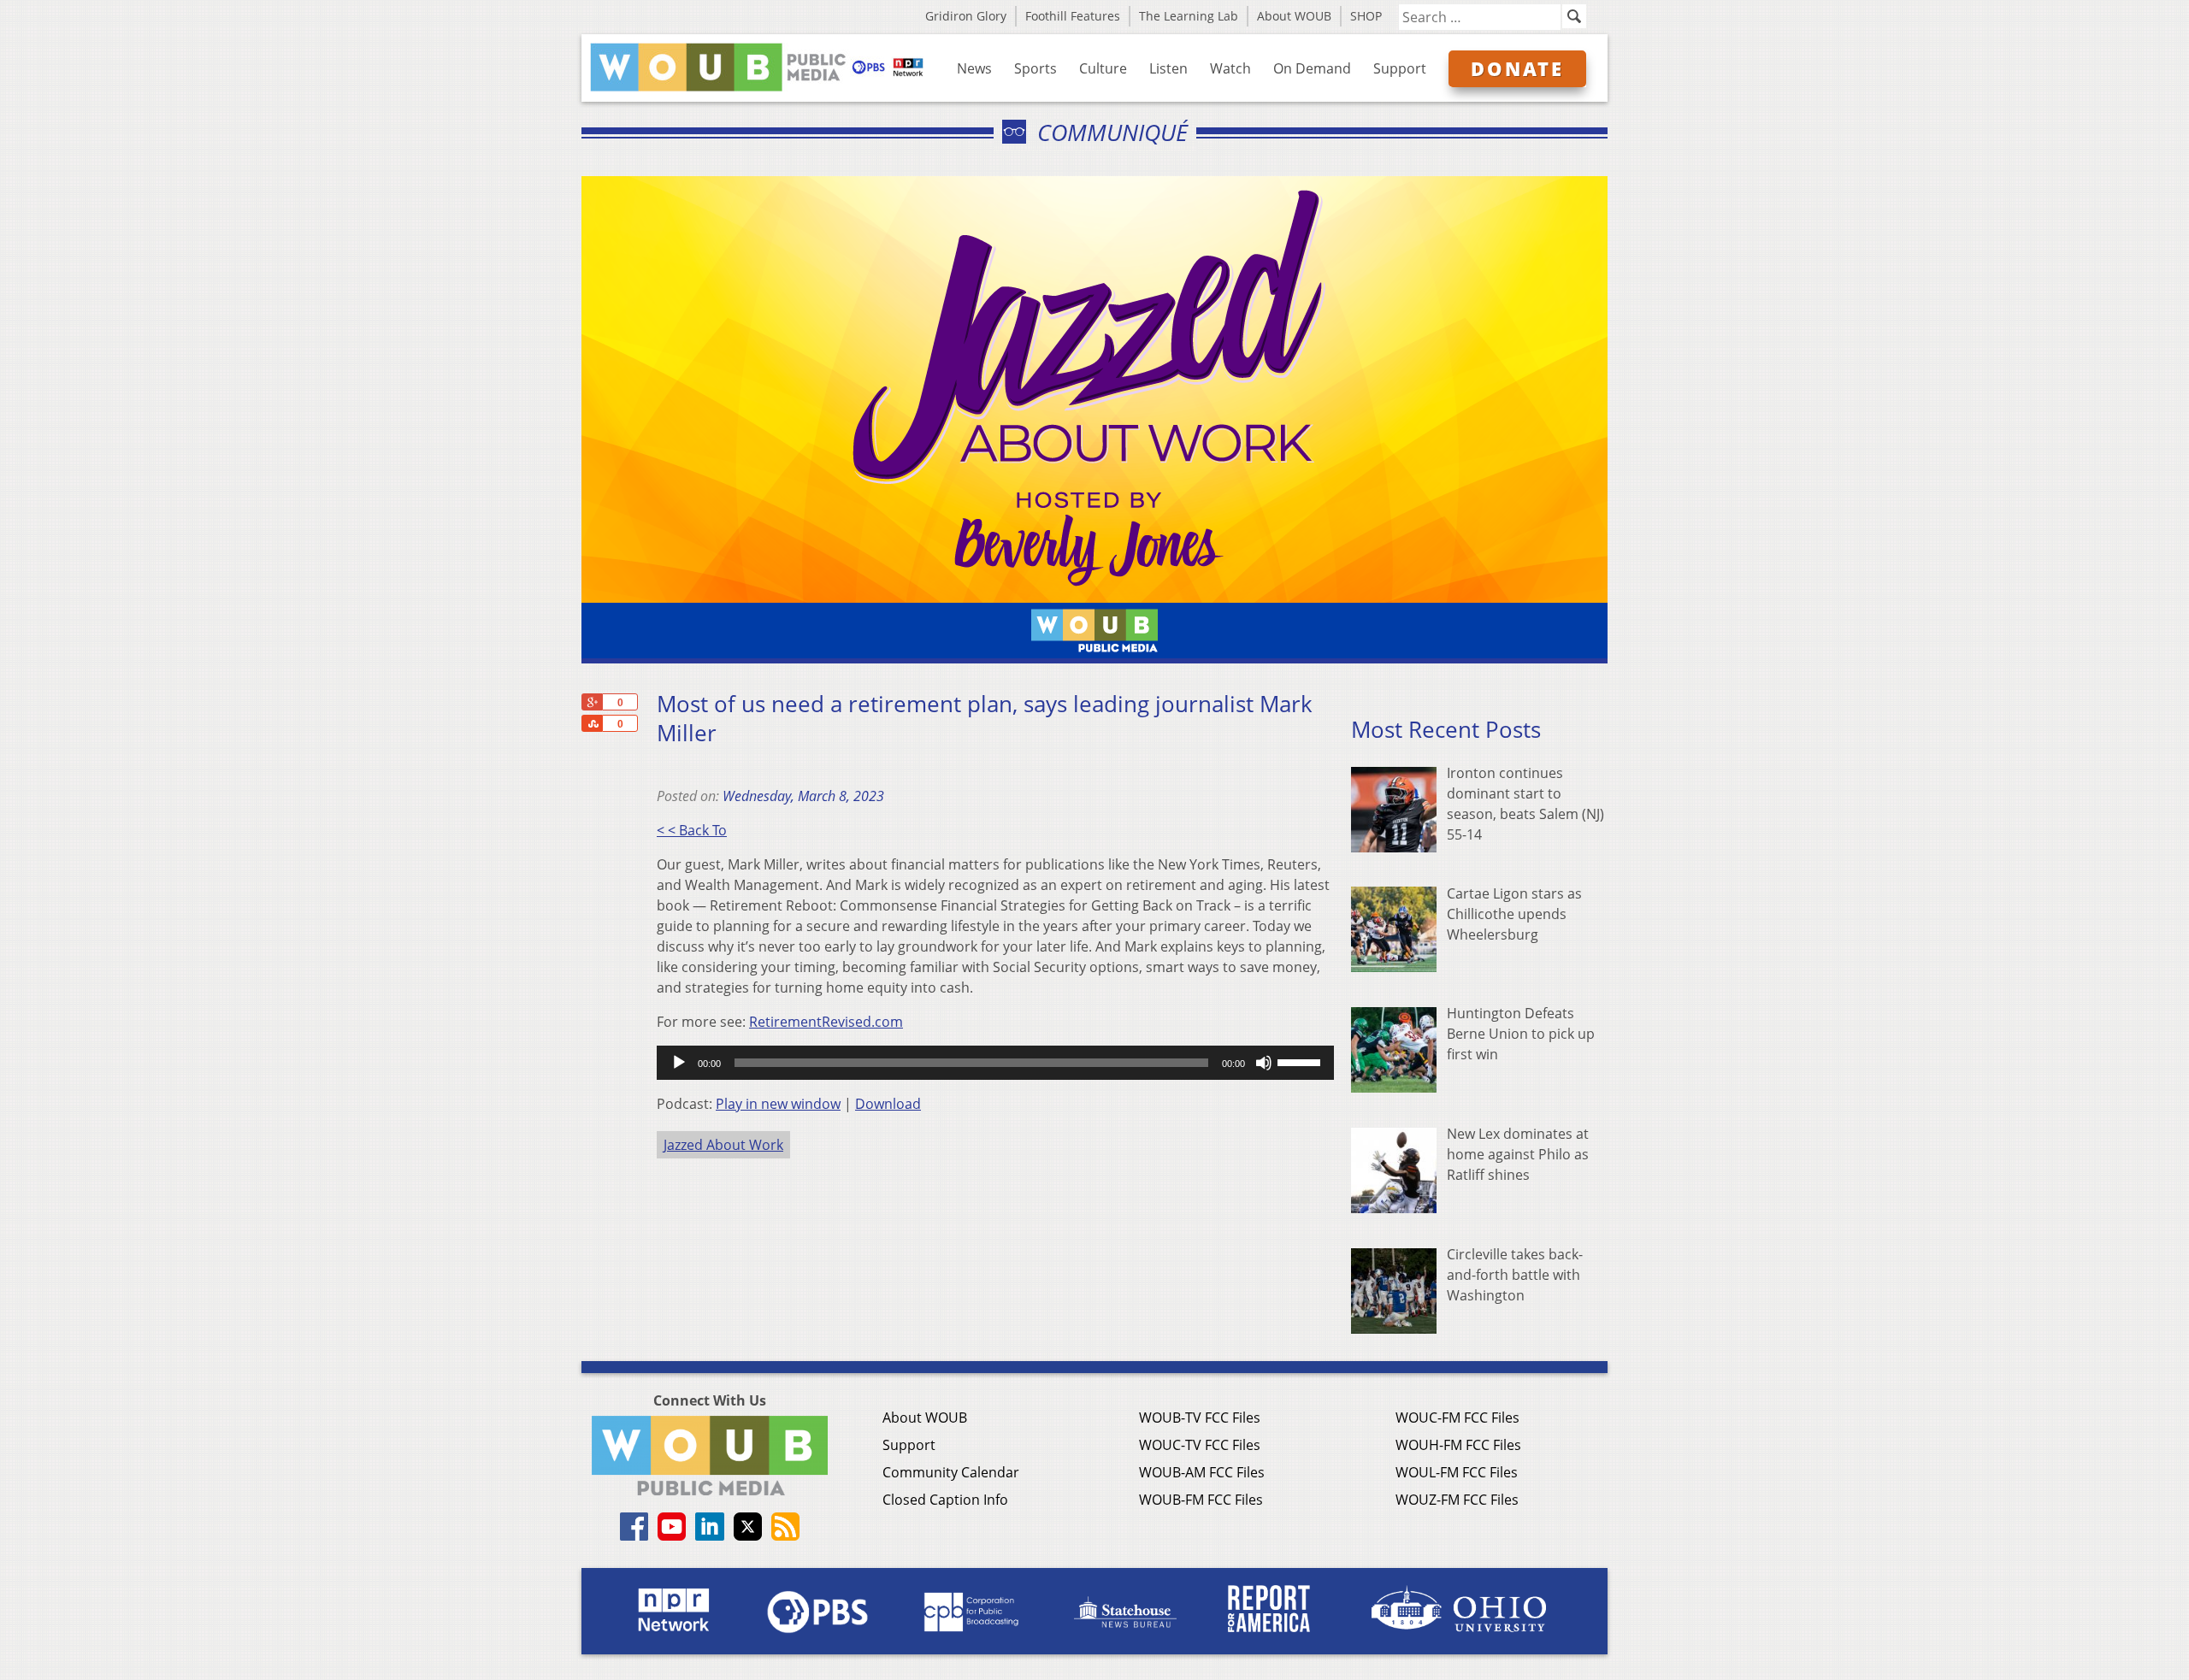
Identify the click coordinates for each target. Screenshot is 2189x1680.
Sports (1035, 68)
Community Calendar (951, 1472)
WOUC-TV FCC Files (1200, 1445)
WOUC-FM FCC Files (1457, 1418)
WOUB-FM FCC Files (1201, 1500)
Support (1400, 68)
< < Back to (692, 830)
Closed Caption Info (945, 1500)
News (974, 68)
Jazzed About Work (723, 1145)
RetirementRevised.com (826, 1022)
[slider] (1301, 1061)
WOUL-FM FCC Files (1457, 1472)
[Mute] (1264, 1063)
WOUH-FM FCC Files (1458, 1445)
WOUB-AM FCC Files (1202, 1472)
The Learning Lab (1189, 16)
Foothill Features (1073, 16)
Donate (1517, 68)
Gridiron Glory (966, 16)
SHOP (1366, 16)
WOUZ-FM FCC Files (1457, 1500)
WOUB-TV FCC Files (1200, 1418)
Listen (1168, 68)
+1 (592, 702)
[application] (995, 1063)
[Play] (679, 1063)
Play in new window (778, 1104)
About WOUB (1294, 16)
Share (592, 723)
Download (888, 1104)
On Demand (1312, 68)
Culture (1103, 68)
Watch (1230, 68)
